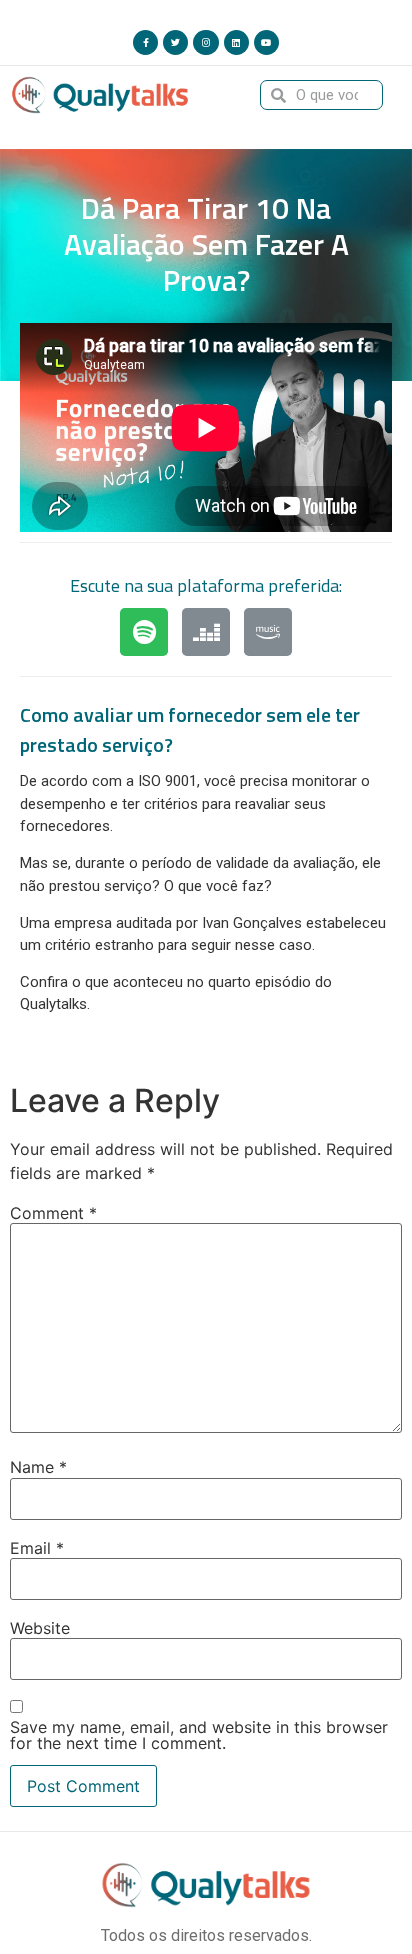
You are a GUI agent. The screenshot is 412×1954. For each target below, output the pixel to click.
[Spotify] (144, 632)
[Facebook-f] (145, 42)
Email (37, 1548)
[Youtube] (266, 42)
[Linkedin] (236, 42)
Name (38, 1467)
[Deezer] (206, 632)
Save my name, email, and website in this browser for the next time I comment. (199, 1735)
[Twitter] (175, 42)
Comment (53, 1213)
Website (40, 1628)
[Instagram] (205, 42)
